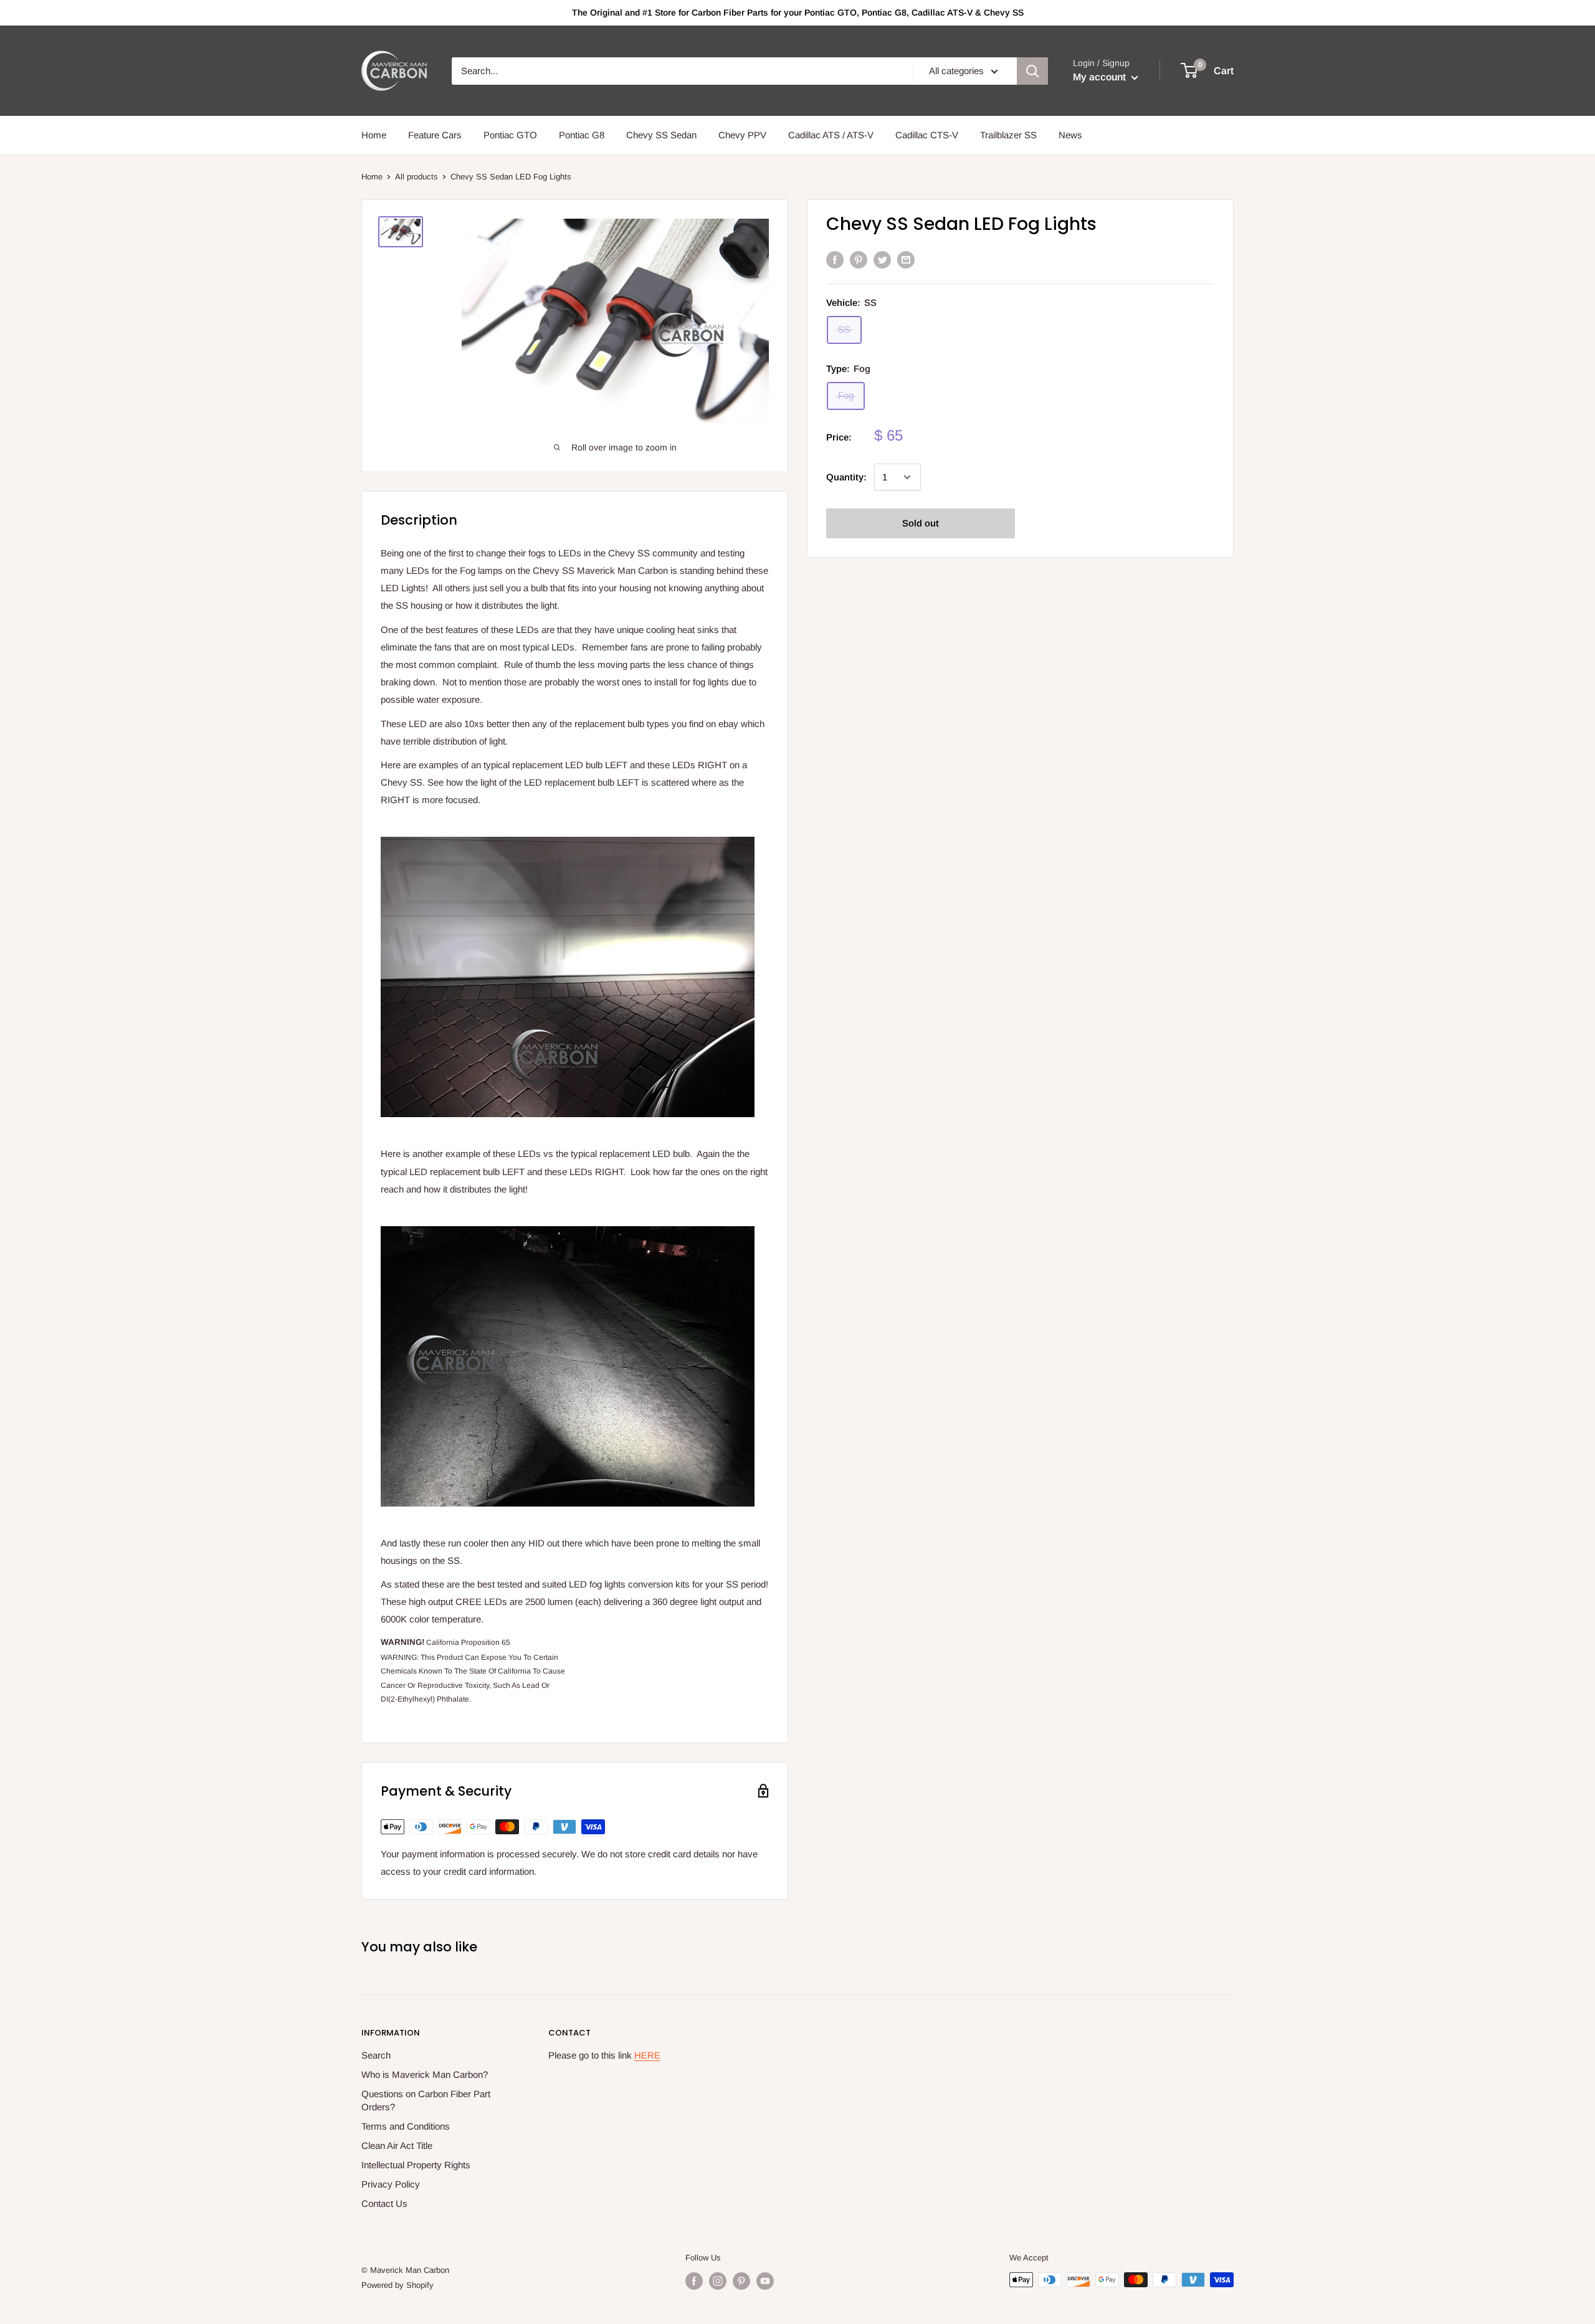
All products (417, 177)
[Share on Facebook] (835, 260)
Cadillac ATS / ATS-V (831, 135)
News (1070, 135)
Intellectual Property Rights (416, 2165)
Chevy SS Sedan (661, 135)
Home (374, 135)
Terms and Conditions (406, 2126)
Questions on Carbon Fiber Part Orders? (426, 2100)
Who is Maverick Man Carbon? (425, 2074)
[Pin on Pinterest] (859, 260)
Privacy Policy (391, 2184)
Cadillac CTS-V (927, 135)
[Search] (1032, 71)
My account (1101, 77)
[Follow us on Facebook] (694, 2281)
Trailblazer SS (1008, 135)
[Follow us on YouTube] (765, 2281)
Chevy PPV (742, 135)
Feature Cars (435, 135)
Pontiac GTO (510, 135)
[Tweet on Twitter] (882, 260)
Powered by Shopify (398, 2285)
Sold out (921, 523)
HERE (647, 2055)
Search (376, 2055)
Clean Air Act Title (397, 2145)
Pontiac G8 (582, 135)
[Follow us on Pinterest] (741, 2281)
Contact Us (384, 2203)
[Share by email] (906, 260)
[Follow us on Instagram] (718, 2281)
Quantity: (846, 477)
